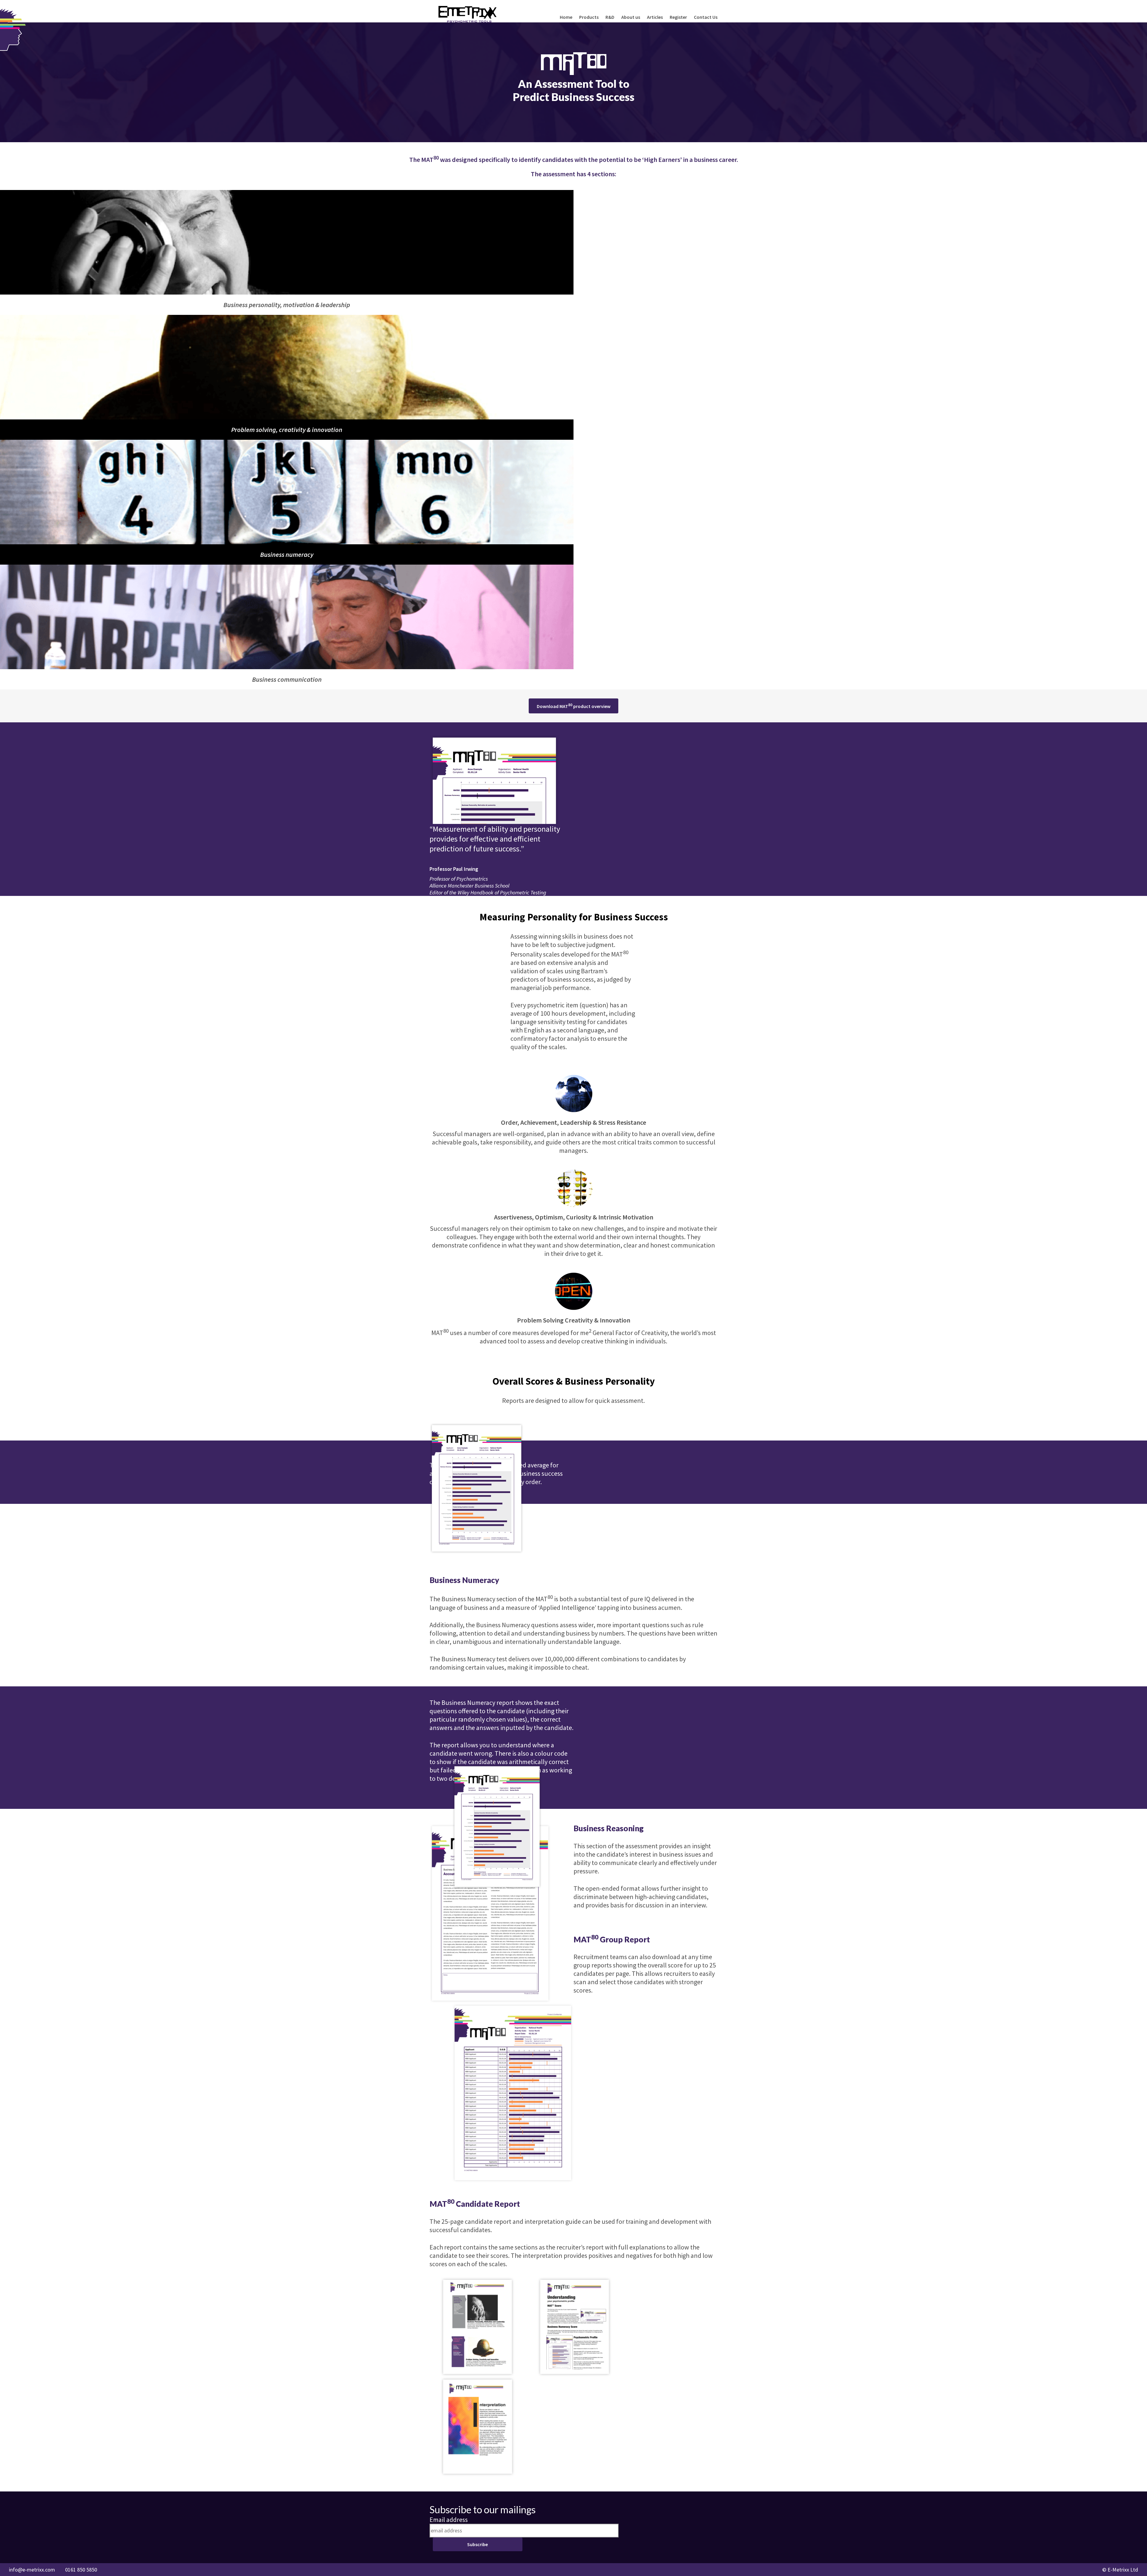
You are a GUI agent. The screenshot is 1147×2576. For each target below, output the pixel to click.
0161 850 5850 (81, 2570)
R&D (610, 17)
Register (678, 17)
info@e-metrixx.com (32, 2570)
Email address (449, 2520)
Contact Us (706, 17)
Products (589, 17)
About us (631, 17)
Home (566, 17)
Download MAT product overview (574, 706)
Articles (655, 17)
